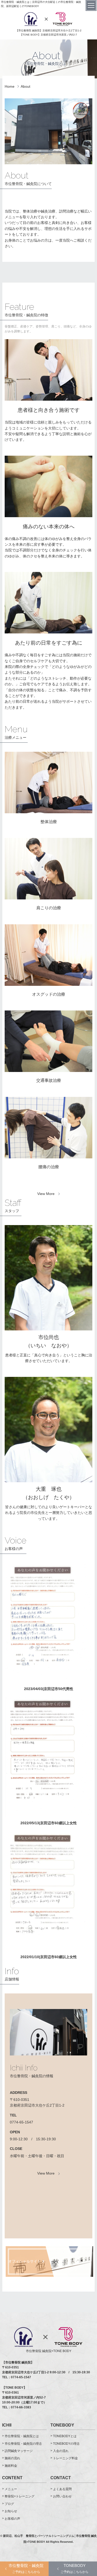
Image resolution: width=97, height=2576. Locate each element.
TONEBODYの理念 (66, 2444)
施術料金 (11, 2466)
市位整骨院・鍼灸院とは (22, 2436)
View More (46, 1194)
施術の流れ (12, 2458)
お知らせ (11, 2511)
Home (10, 86)
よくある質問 (62, 2489)
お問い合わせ (62, 2496)
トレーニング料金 (65, 2458)
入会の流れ (61, 2451)
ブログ (9, 2504)
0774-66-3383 (21, 2407)
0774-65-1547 (21, 2122)
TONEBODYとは (65, 2436)
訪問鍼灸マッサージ (19, 2451)
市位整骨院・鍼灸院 (26, 2568)
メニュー (11, 2489)
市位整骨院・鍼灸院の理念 (23, 2444)
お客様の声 (12, 2519)
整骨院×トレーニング (20, 2496)
